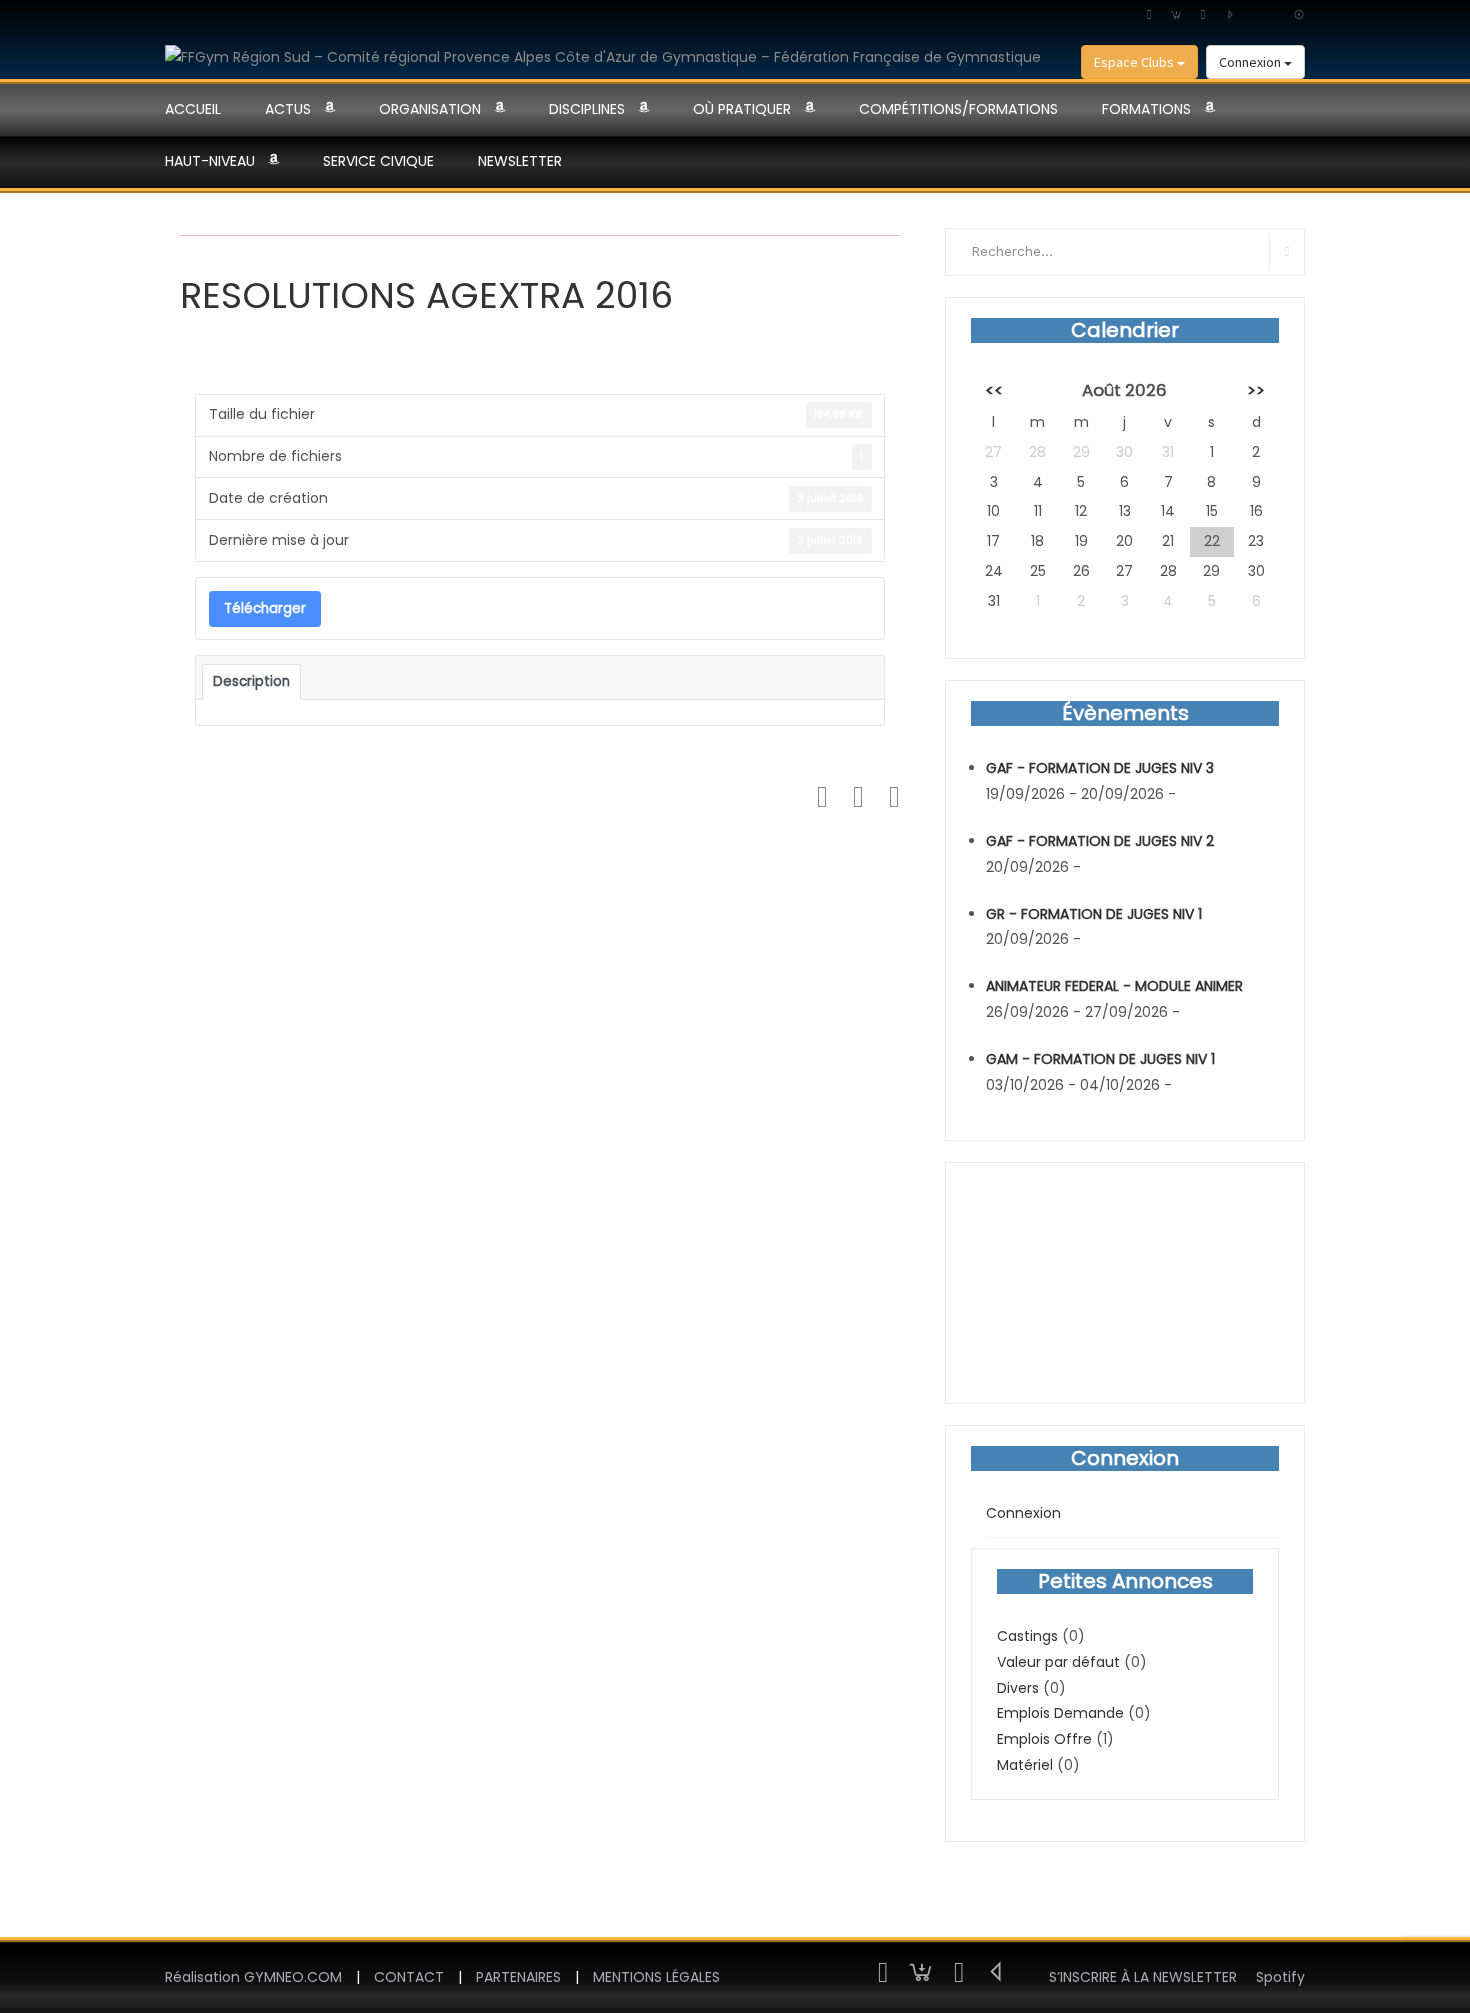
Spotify (1280, 1977)
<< (994, 390)
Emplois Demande (1060, 1713)
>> (1256, 390)
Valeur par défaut (1058, 1662)
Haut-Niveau (210, 161)
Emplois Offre (1044, 1739)
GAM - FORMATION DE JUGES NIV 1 (1100, 1059)
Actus (288, 109)
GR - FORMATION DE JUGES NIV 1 (1094, 914)
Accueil (193, 109)
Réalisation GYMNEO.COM (253, 1977)
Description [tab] (251, 681)
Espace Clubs (1135, 62)
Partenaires (518, 1977)
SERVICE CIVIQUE (378, 161)
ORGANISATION (430, 109)
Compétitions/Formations (958, 109)
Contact (409, 1977)
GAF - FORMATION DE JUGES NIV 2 (1100, 841)
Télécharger (265, 608)
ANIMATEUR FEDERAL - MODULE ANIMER (1114, 986)
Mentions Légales (656, 1977)
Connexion (1251, 62)
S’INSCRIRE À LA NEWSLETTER (1143, 1977)
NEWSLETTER (520, 161)
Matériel (1025, 1765)
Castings (1027, 1636)
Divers (1018, 1688)
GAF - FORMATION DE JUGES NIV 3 (1100, 768)
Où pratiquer (742, 109)
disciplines (587, 109)
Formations (1146, 109)
